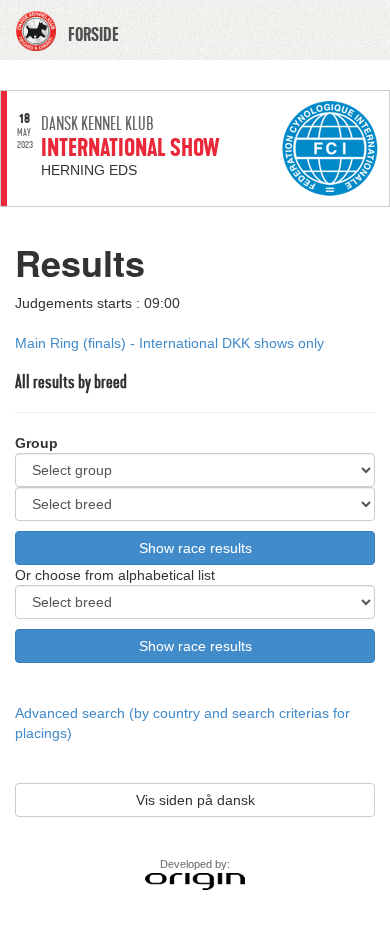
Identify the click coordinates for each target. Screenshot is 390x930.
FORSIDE (93, 35)
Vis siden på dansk (195, 800)
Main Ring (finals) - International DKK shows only (169, 343)
